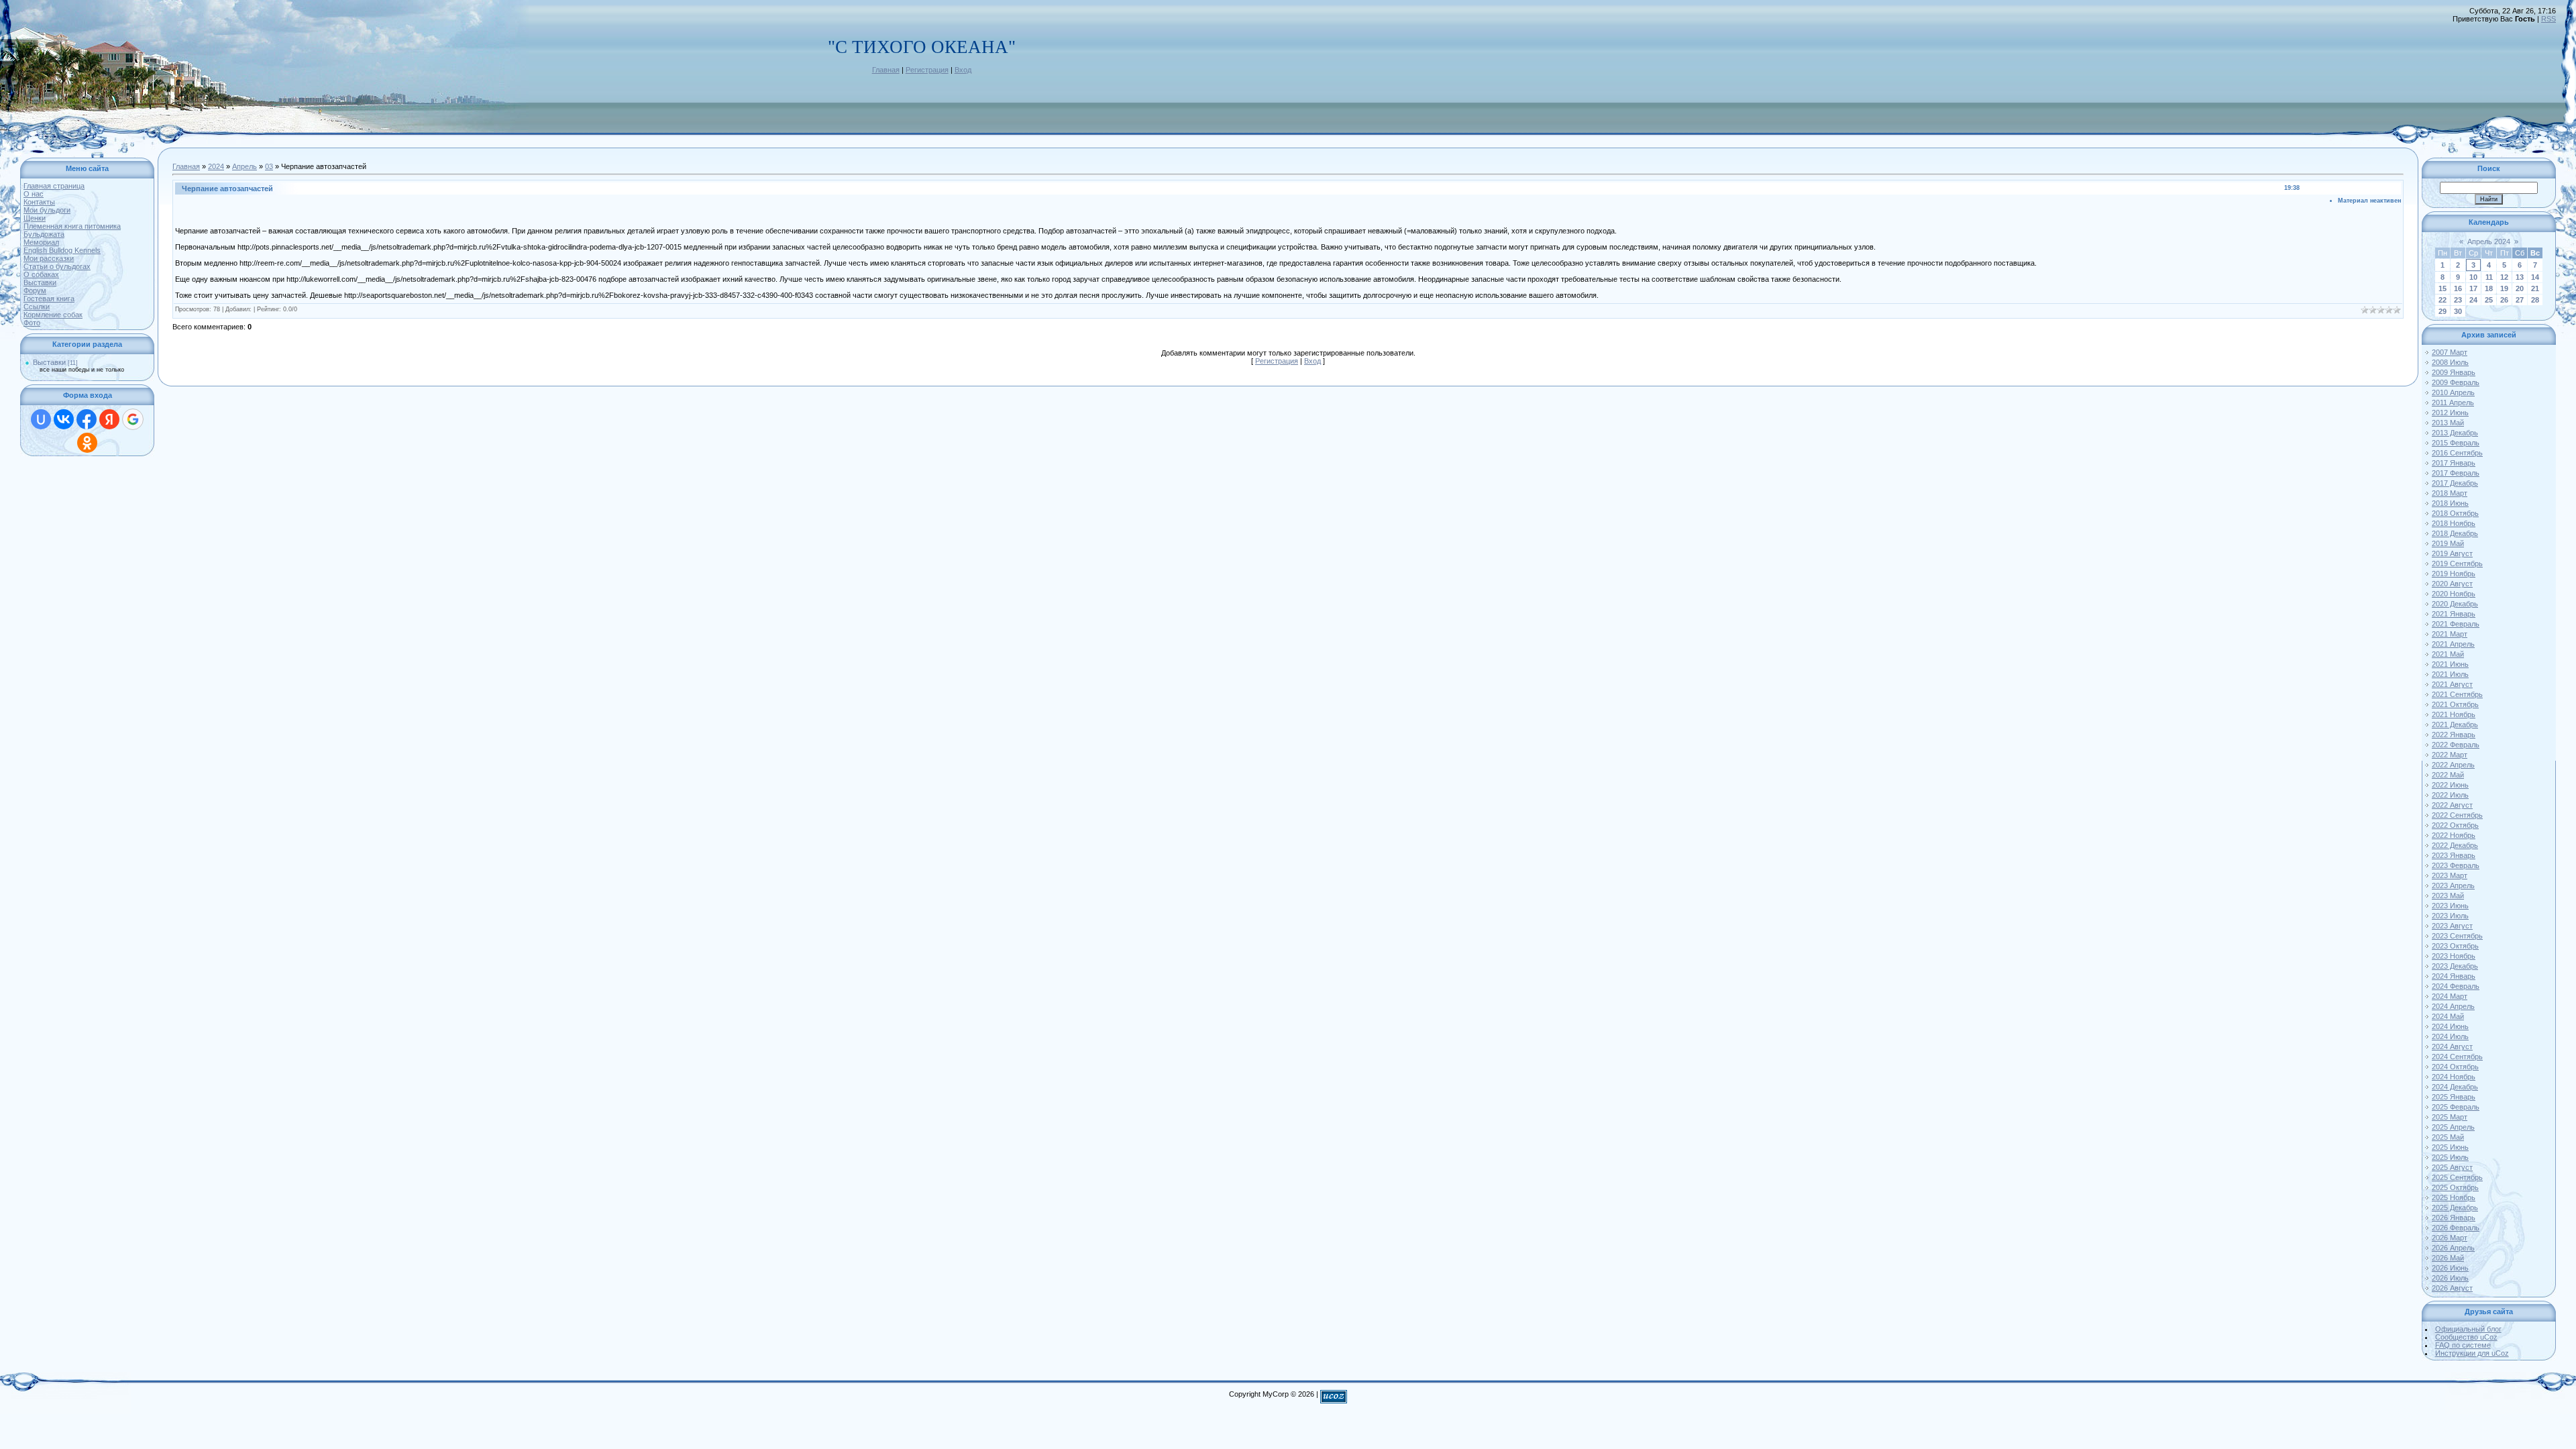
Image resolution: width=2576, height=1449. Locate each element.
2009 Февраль (2456, 382)
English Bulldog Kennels (62, 250)
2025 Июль (2450, 1157)
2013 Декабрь (2455, 433)
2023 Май (2448, 896)
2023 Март (2450, 875)
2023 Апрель (2453, 885)
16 (2458, 288)
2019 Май (2448, 543)
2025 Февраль (2456, 1107)
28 (2535, 300)
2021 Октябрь (2455, 704)
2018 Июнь (2450, 503)
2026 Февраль (2456, 1228)
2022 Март (2450, 755)
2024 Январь (2454, 976)
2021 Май (2448, 654)
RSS (2548, 19)
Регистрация (927, 70)
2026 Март (2450, 1238)
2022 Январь (2454, 735)
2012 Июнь (2450, 413)
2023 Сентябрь (2457, 936)
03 (269, 166)
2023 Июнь (2450, 906)
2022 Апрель (2453, 765)
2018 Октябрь (2455, 513)
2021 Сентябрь (2457, 694)
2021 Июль (2450, 674)
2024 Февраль (2456, 986)
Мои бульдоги (47, 210)
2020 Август (2452, 584)
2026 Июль (2450, 1278)
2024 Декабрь (2455, 1087)
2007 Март (2450, 352)
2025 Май (2448, 1137)
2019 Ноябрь (2454, 574)
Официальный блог (2468, 1329)
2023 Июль (2450, 916)
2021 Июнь (2450, 664)
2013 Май (2448, 423)
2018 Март (2450, 493)
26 (2504, 300)
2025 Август (2452, 1167)
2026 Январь (2454, 1218)
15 (2443, 288)
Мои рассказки (49, 258)
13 (2520, 277)
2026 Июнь (2450, 1268)
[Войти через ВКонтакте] (64, 419)
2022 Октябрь (2455, 825)
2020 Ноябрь (2454, 594)
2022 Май (2448, 775)
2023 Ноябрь (2454, 956)
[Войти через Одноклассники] (87, 443)
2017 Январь (2454, 463)
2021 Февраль (2456, 624)
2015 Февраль (2456, 443)
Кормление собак (53, 315)
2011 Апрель (2453, 402)
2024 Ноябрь (2454, 1077)
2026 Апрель (2453, 1248)
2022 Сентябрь (2457, 815)
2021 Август (2452, 684)
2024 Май (2448, 1016)
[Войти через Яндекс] (109, 419)
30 (2458, 311)
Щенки (35, 218)
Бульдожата (44, 234)
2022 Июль (2450, 795)
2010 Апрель (2453, 392)
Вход (963, 70)
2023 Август (2452, 926)
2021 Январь (2454, 614)
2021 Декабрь (2455, 724)
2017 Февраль (2456, 473)
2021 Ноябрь (2454, 714)
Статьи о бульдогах (57, 266)
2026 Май (2448, 1258)
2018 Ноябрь (2454, 523)
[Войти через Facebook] (87, 419)
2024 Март (2450, 996)
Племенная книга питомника (72, 226)
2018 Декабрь (2455, 533)
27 (2520, 300)
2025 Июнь (2450, 1147)
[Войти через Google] (133, 419)
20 (2520, 288)
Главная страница (54, 186)
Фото (32, 323)
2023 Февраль (2456, 865)
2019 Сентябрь (2457, 563)
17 (2473, 288)
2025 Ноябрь (2454, 1197)
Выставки (40, 282)
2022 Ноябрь (2454, 835)
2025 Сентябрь (2457, 1177)
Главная (886, 70)
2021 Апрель (2453, 644)
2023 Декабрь (2455, 966)
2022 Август (2452, 805)
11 (2489, 277)
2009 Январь (2454, 372)
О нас (34, 194)
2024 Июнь (2450, 1026)
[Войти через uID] (41, 419)
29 (2443, 311)
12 (2504, 277)
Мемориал (41, 242)
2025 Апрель (2453, 1127)
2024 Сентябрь (2457, 1057)
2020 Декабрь (2455, 604)
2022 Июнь (2450, 785)
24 (2473, 300)
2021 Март (2450, 634)
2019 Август (2452, 553)
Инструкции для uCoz (2472, 1353)
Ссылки (37, 307)
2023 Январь (2454, 855)
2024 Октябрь (2455, 1067)
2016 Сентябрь (2457, 453)
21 (2535, 288)
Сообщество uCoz (2466, 1337)
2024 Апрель (2453, 1006)
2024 (216, 166)
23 (2458, 300)
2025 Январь (2454, 1097)
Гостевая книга (49, 299)
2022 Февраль (2456, 745)
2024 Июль (2450, 1036)
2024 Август (2452, 1046)
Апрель (245, 166)
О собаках (41, 274)
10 (2473, 277)
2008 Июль (2450, 362)
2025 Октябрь (2455, 1187)
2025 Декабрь (2455, 1207)
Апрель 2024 (2489, 241)
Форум (35, 290)
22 (2443, 300)
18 (2489, 288)
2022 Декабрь (2455, 845)
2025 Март (2450, 1117)
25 (2489, 300)
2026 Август (2452, 1288)
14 (2535, 277)
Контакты (39, 202)
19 (2504, 288)
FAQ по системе (2463, 1345)
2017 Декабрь (2455, 483)
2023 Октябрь (2455, 946)
